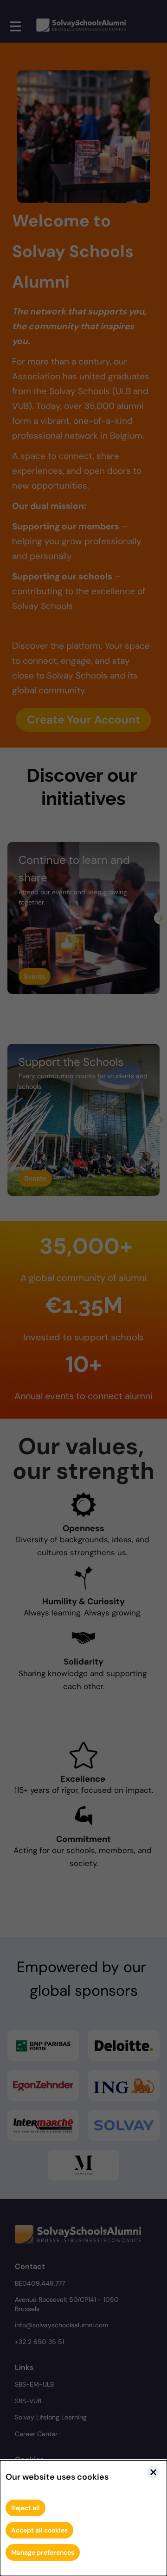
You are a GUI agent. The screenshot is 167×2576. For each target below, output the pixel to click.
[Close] (153, 2472)
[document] (83, 2518)
